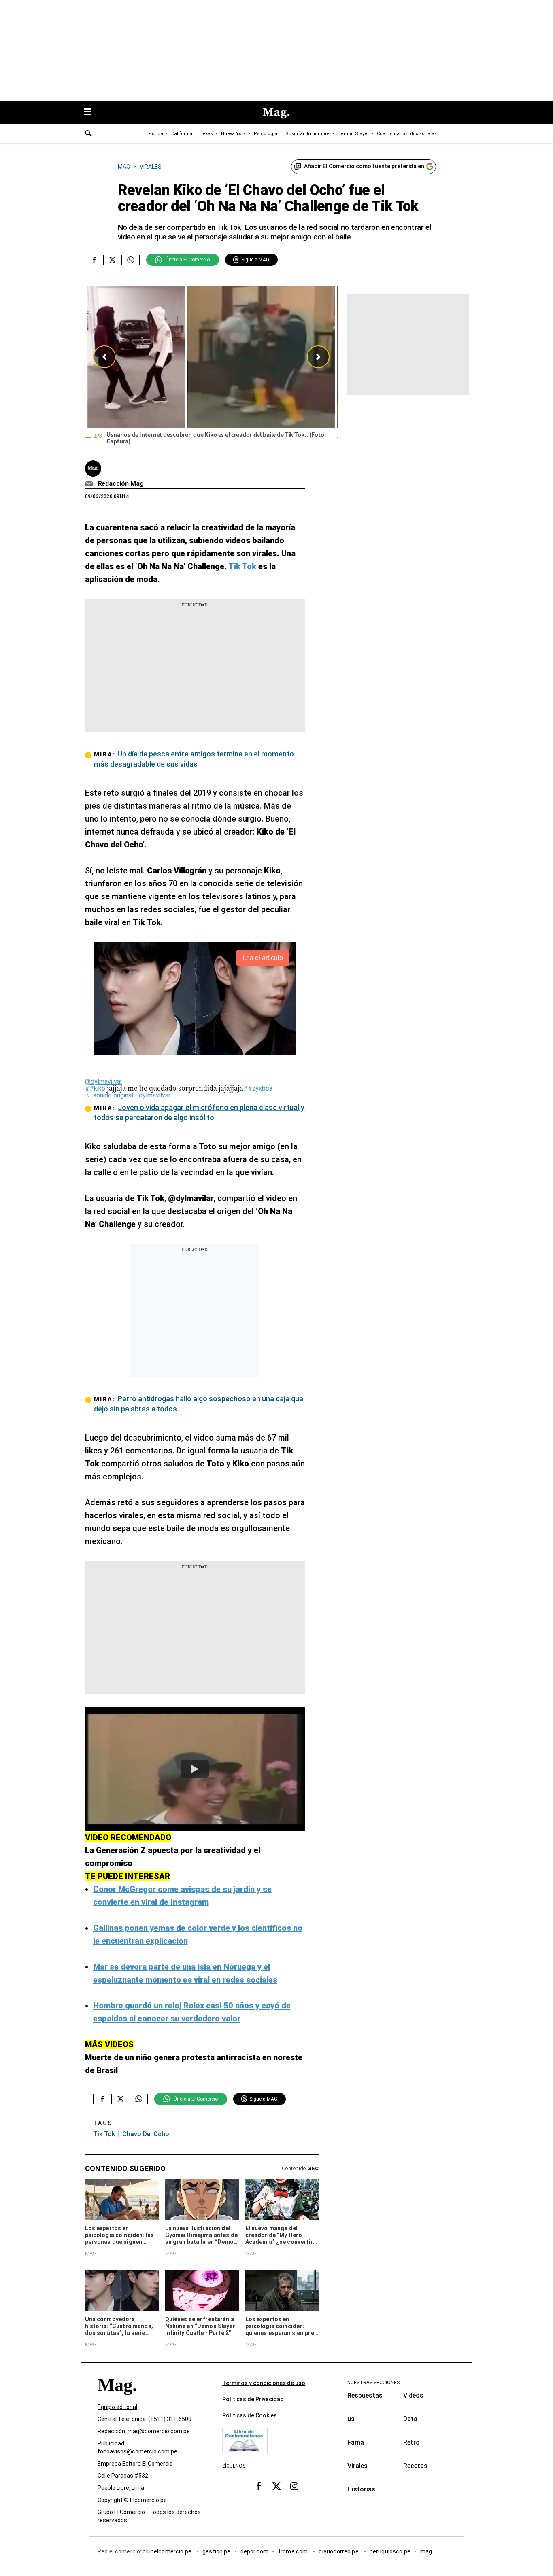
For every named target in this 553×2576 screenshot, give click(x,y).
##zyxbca (258, 1088)
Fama (356, 2442)
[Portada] (117, 2399)
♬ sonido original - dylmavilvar (128, 1095)
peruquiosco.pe (390, 2551)
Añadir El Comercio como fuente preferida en (364, 166)
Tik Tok (104, 2134)
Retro (412, 2442)
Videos (413, 2395)
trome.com (294, 2551)
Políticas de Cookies (250, 2415)
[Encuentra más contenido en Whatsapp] (131, 260)
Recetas (415, 2466)
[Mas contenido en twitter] (276, 2486)
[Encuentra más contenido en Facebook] (94, 260)
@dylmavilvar (104, 1081)
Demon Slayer (353, 134)
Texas (207, 134)
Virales (357, 2466)
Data (410, 2419)
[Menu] (92, 113)
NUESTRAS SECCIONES (373, 2383)
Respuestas (365, 2395)
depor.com (254, 2551)
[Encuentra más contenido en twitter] (112, 260)
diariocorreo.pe (339, 2551)
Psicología (266, 134)
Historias (361, 2489)
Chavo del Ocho (146, 2134)
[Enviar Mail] (90, 484)
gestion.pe (217, 2551)
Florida (156, 134)
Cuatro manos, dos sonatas (407, 134)
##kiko (95, 1088)
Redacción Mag (121, 484)
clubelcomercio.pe (168, 2551)
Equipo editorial (117, 2407)
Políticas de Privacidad (253, 2399)
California (182, 134)
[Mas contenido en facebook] (259, 2486)
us (351, 2419)
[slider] (211, 367)
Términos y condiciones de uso (264, 2383)
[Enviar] (89, 134)
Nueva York (233, 134)
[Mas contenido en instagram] (294, 2486)
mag (426, 2551)
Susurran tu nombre (307, 134)
